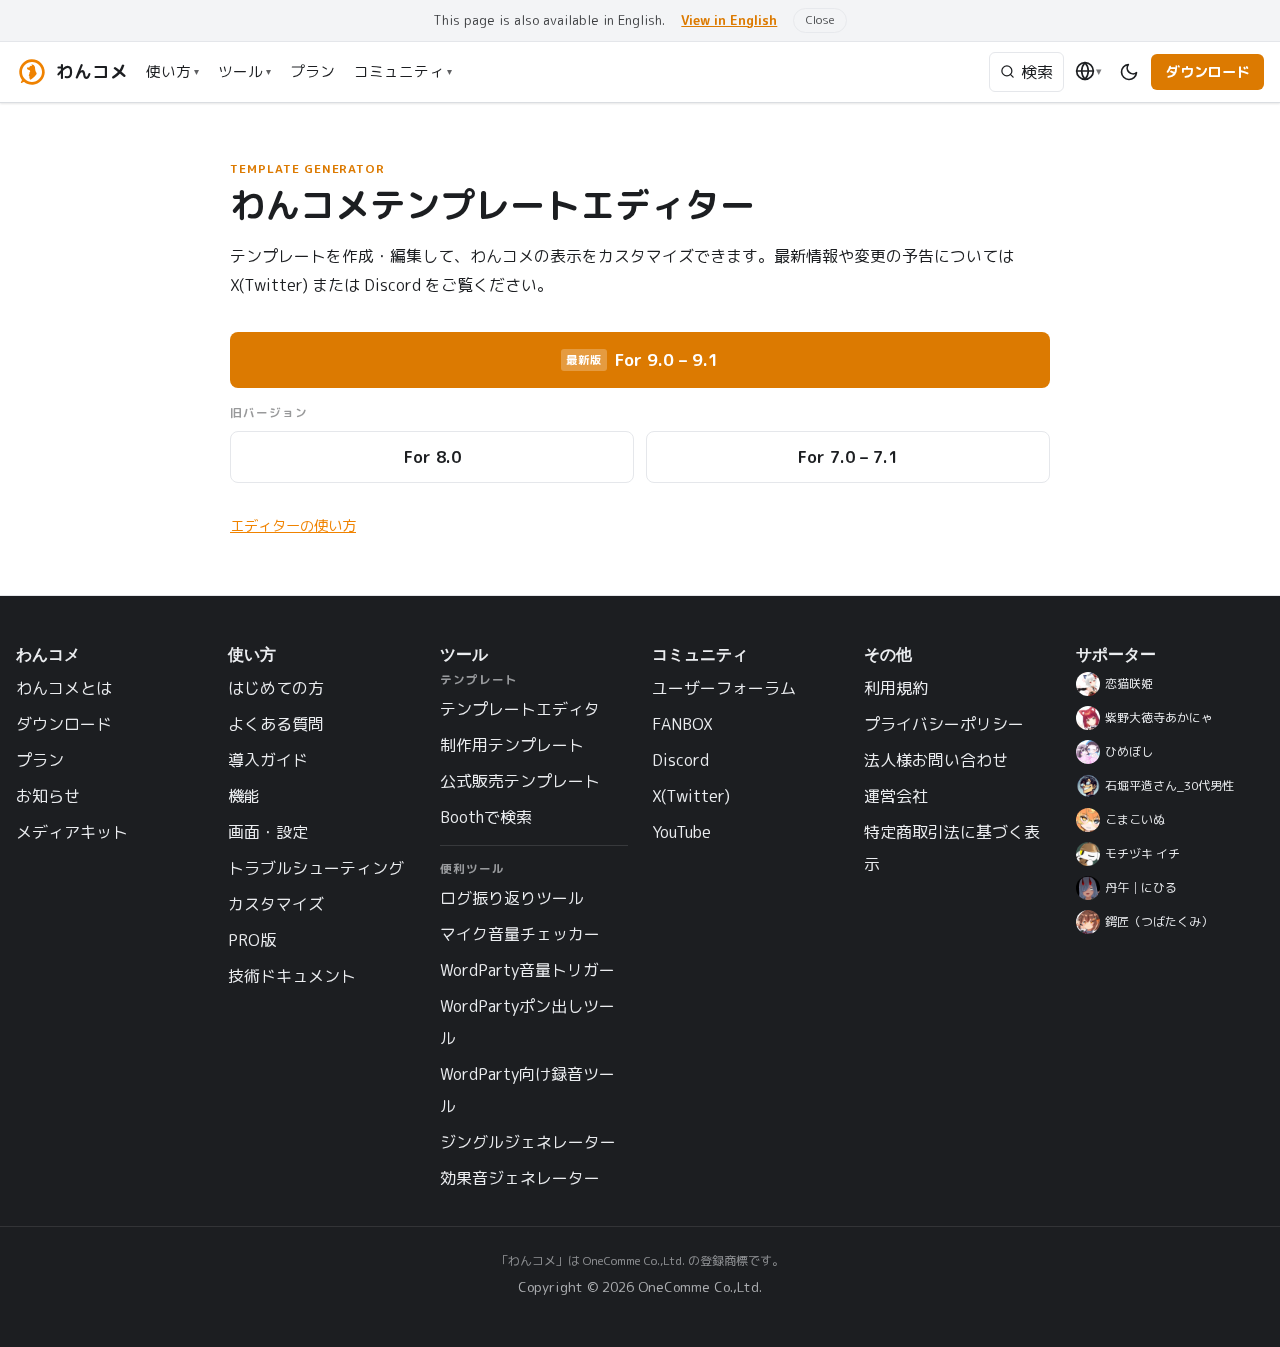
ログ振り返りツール (512, 898)
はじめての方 (276, 688)
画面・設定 (268, 832)
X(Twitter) (691, 796)
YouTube (681, 832)
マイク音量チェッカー (520, 934)
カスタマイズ (276, 904)
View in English (729, 20)
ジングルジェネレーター (528, 1142)
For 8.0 (432, 457)
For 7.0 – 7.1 (848, 457)
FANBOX (682, 724)
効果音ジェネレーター (520, 1178)
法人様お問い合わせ (936, 760)
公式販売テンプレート (520, 781)
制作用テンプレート (512, 745)
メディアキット (72, 832)
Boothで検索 (486, 817)
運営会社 (896, 796)
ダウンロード (1208, 72)
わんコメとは (64, 688)
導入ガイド (268, 760)
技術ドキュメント (292, 976)
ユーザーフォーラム (724, 688)
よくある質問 (276, 724)
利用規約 (896, 688)
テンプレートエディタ (520, 709)
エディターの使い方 (293, 526)
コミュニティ (403, 71)
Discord (680, 760)
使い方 (172, 71)
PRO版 (252, 940)
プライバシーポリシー (944, 724)
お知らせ (48, 796)
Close (820, 19)
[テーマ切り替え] (1129, 71)
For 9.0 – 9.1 (642, 359)
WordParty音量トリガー (527, 970)
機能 (244, 796)
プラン (312, 71)
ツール (244, 71)
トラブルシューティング (316, 868)
